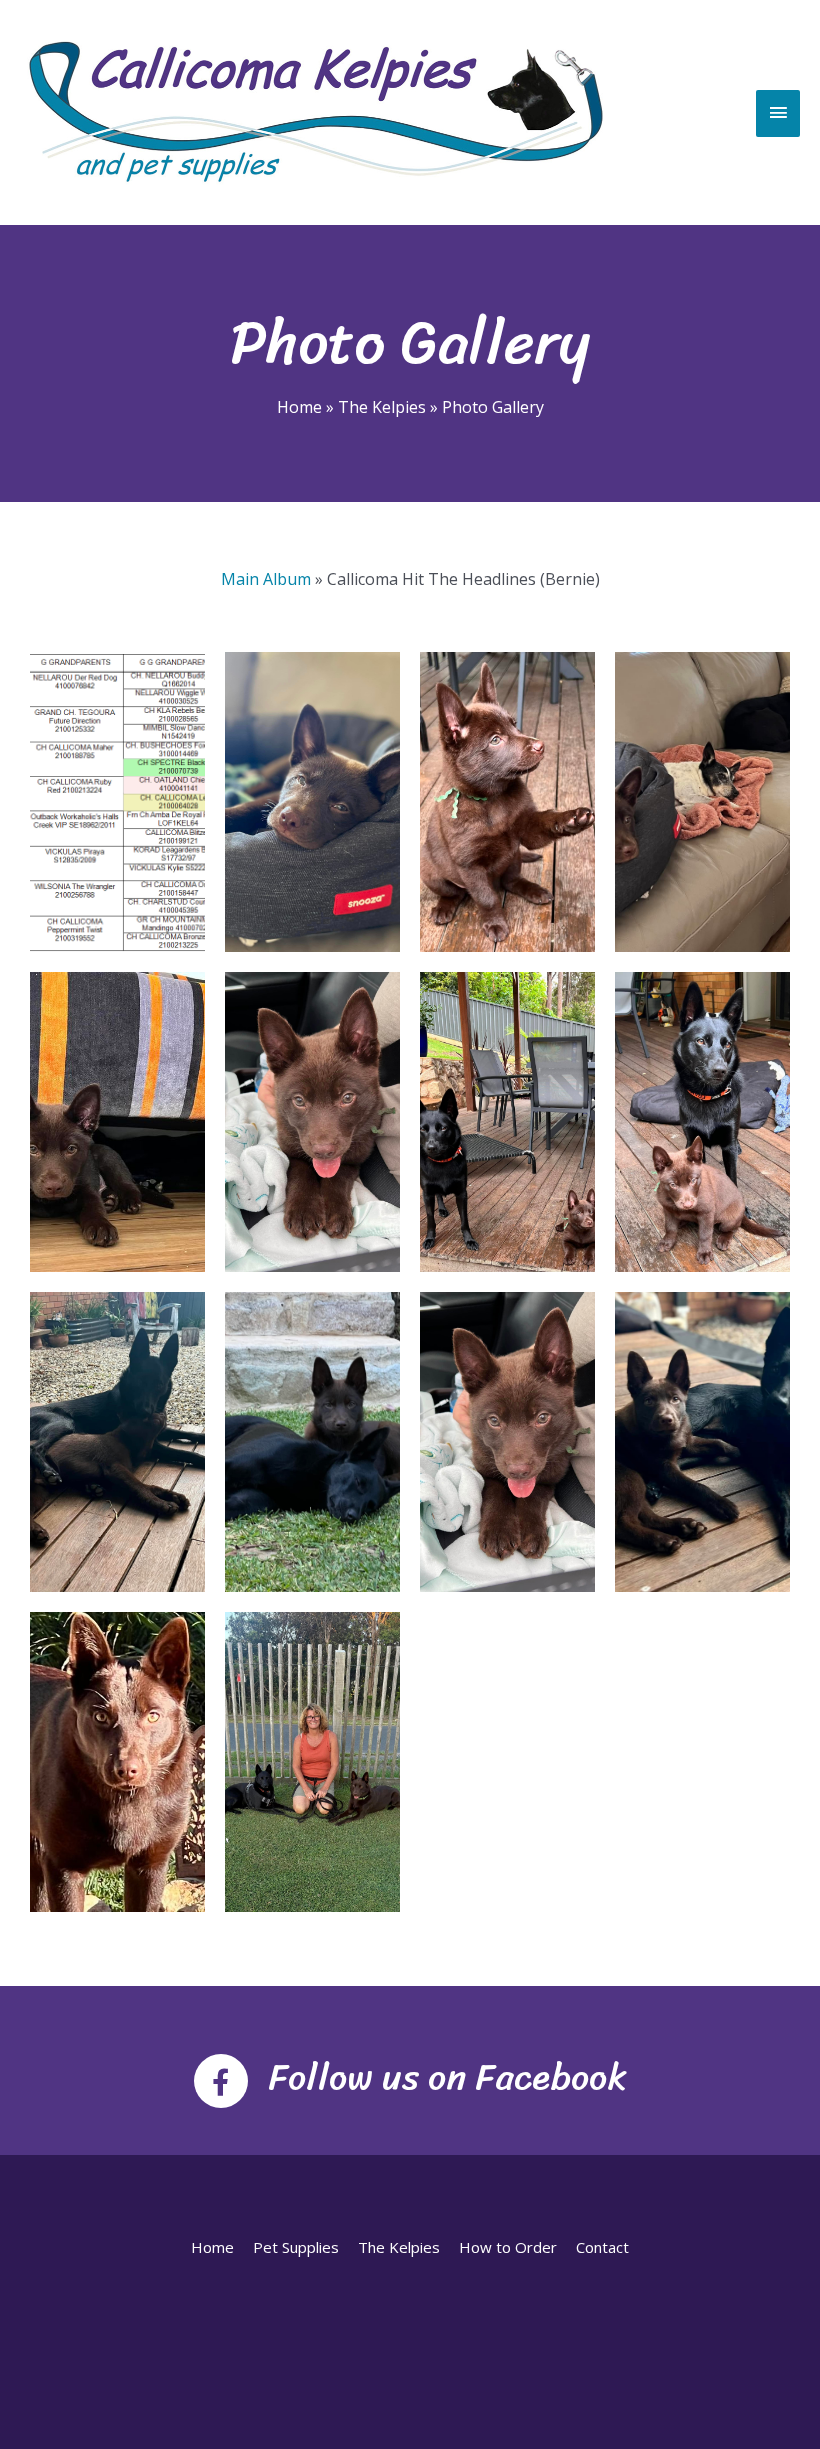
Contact (602, 2247)
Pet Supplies (296, 2247)
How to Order (508, 2247)
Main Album (266, 579)
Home (212, 2247)
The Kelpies (399, 2247)
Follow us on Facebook (447, 2077)
